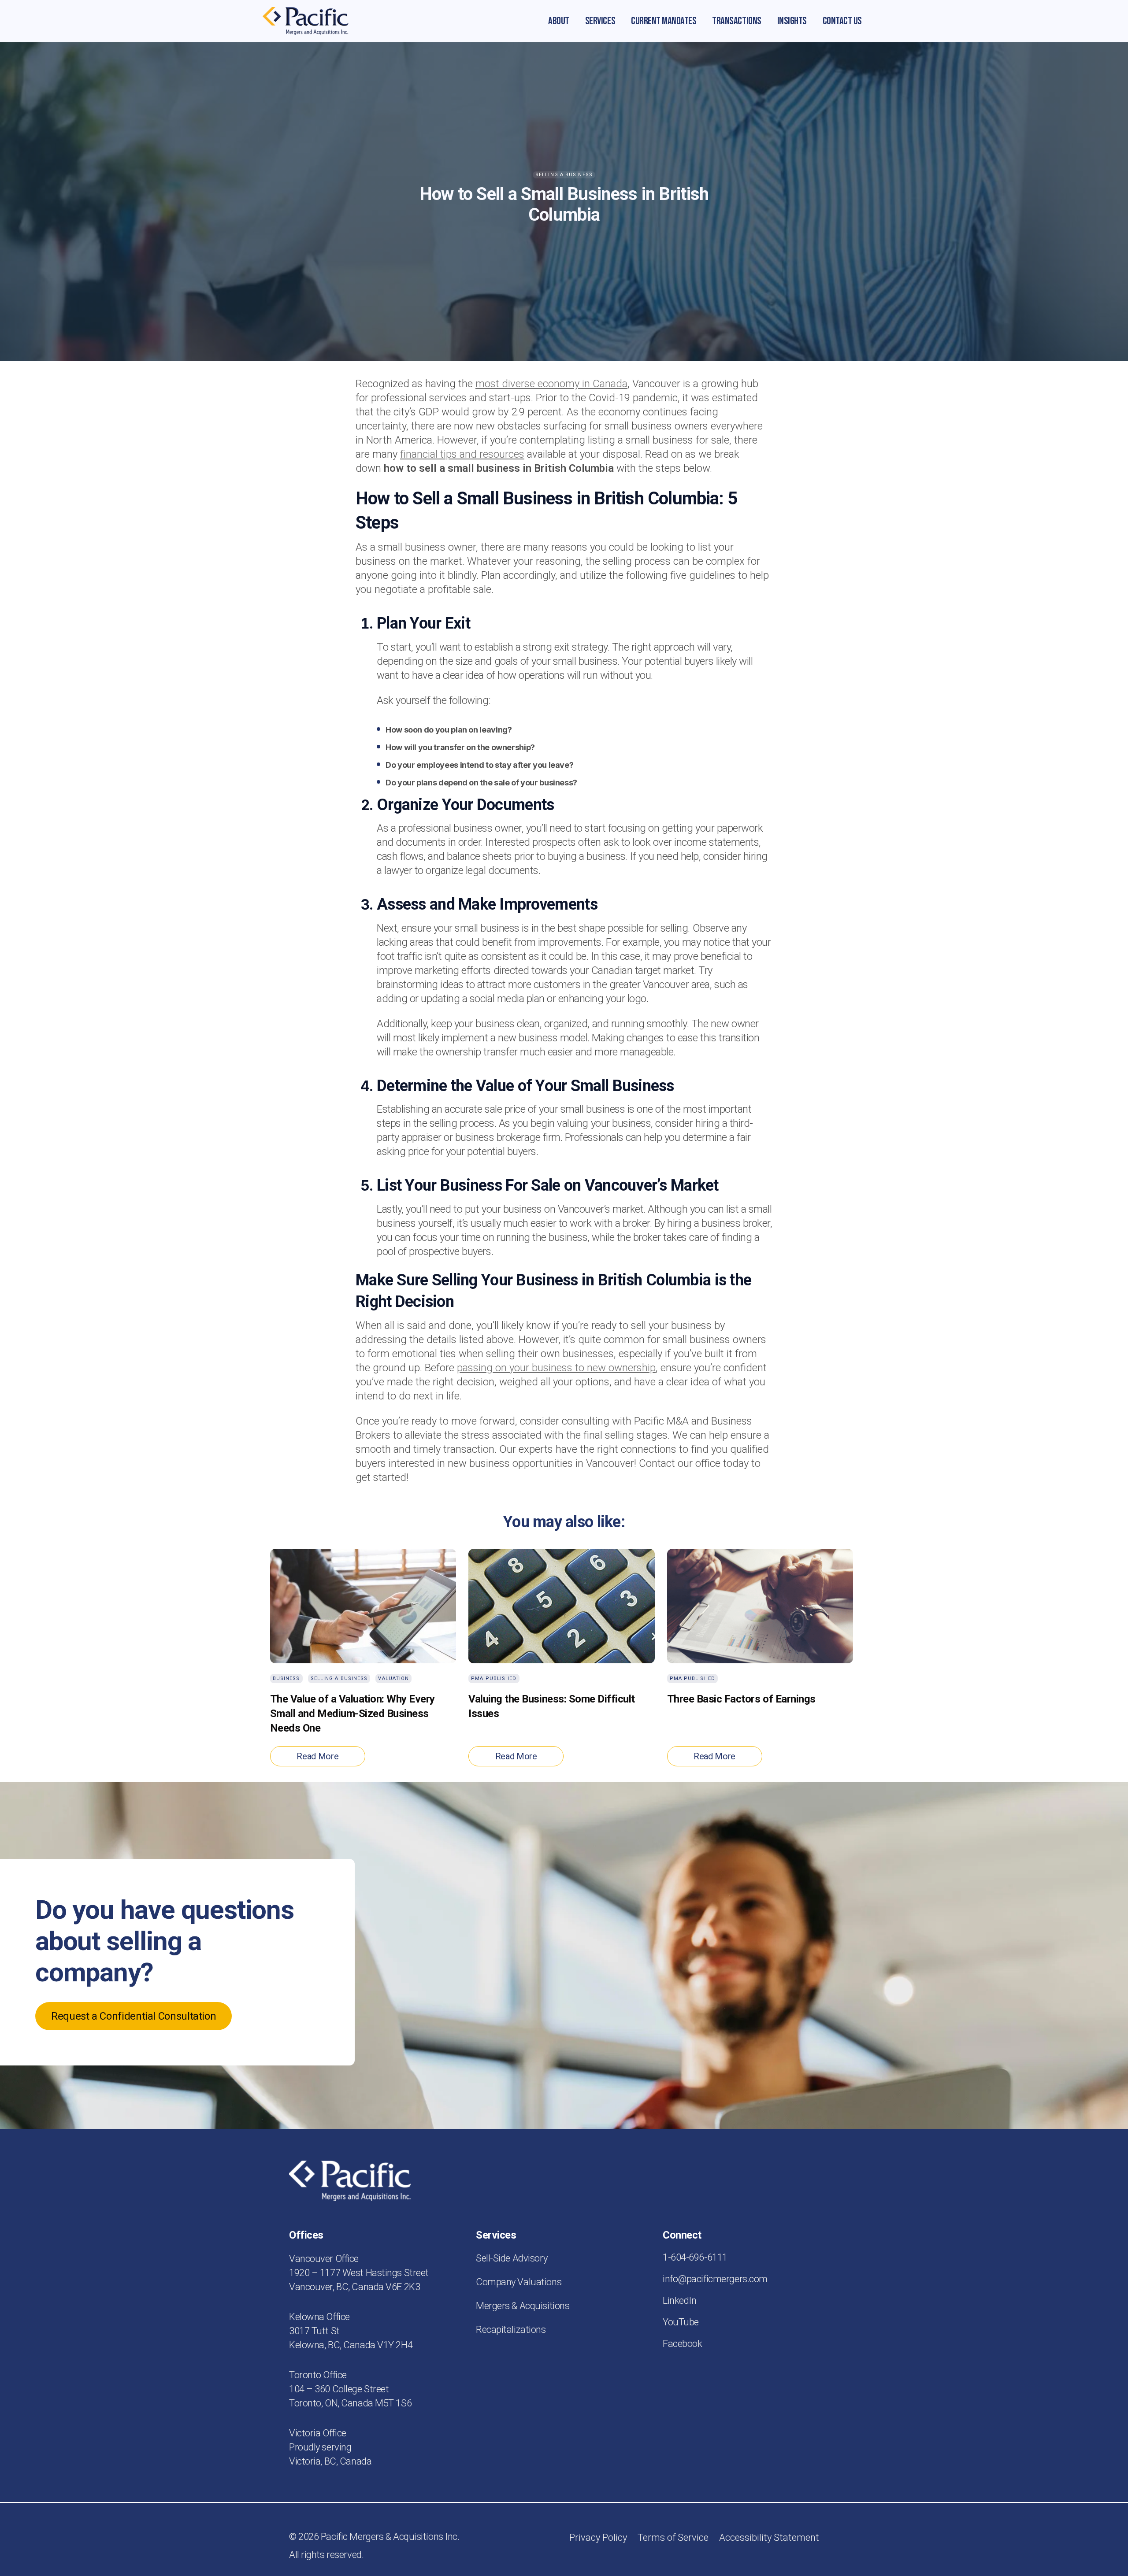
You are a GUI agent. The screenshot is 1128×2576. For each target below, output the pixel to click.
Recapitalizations (511, 2330)
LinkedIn (679, 2300)
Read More (317, 1756)
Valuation (393, 1678)
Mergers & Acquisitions (523, 2306)
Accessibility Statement (769, 2537)
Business (286, 1678)
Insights (792, 21)
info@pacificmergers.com (715, 2279)
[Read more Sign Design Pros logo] (306, 21)
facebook (682, 2344)
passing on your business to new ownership (556, 1368)
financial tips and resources (462, 454)
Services (600, 21)
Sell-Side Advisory (512, 2258)
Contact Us (842, 21)
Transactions (737, 21)
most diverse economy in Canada (551, 384)
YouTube (681, 2322)
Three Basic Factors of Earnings (741, 1699)
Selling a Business (564, 175)
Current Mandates (664, 21)
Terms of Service (673, 2537)
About (559, 21)
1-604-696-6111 (695, 2257)
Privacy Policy (598, 2537)
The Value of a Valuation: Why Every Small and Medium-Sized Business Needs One (352, 1714)
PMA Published (494, 1678)
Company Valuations (519, 2282)
